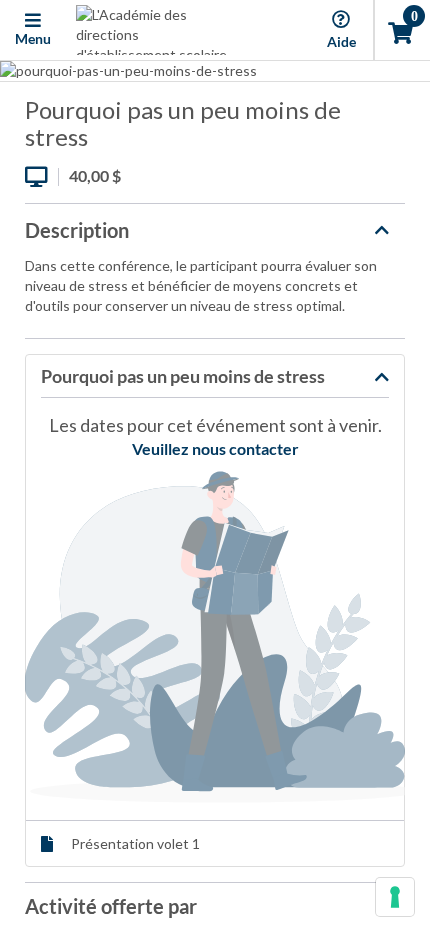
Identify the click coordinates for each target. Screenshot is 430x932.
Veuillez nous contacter (215, 448)
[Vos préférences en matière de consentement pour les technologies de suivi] (395, 897)
